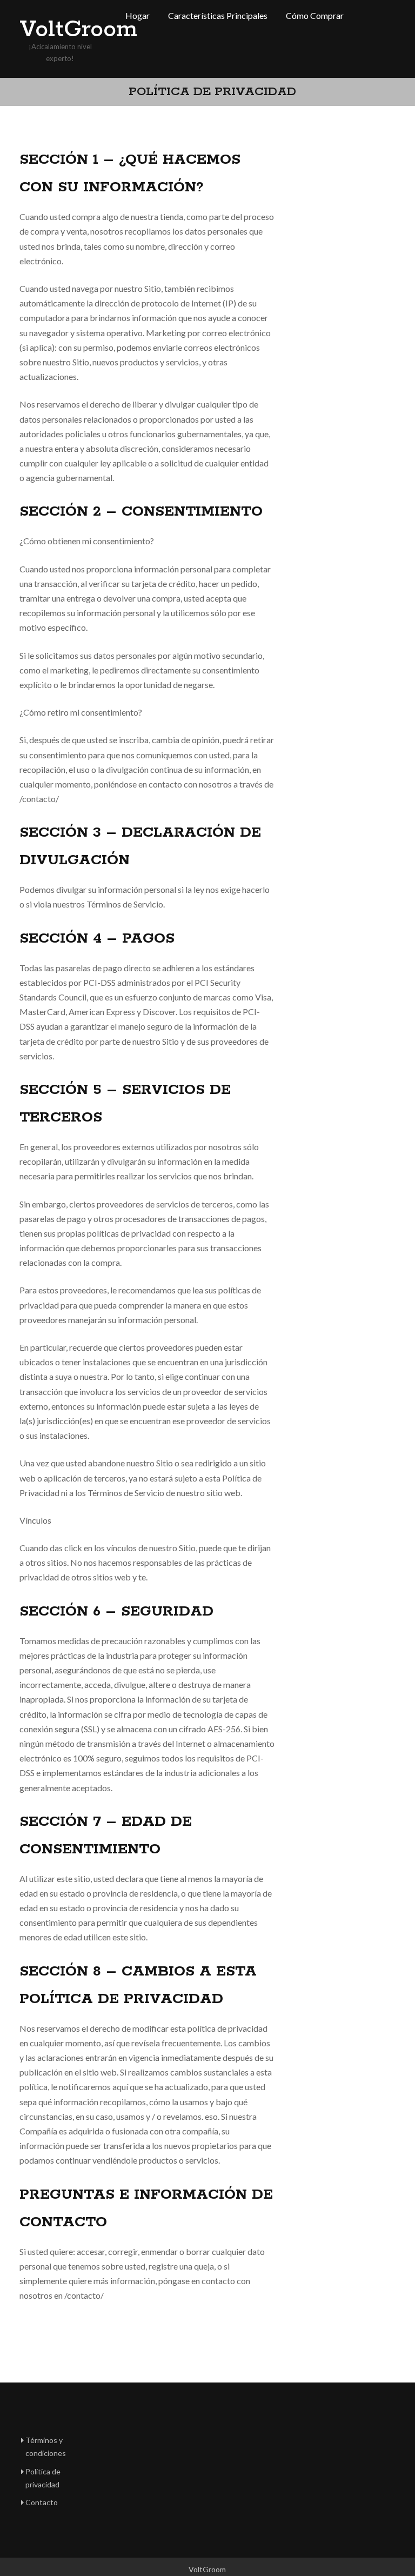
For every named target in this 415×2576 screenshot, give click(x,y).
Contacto (42, 2502)
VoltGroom (63, 30)
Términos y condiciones (46, 2447)
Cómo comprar (315, 15)
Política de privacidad (43, 2478)
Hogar (138, 15)
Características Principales (218, 15)
